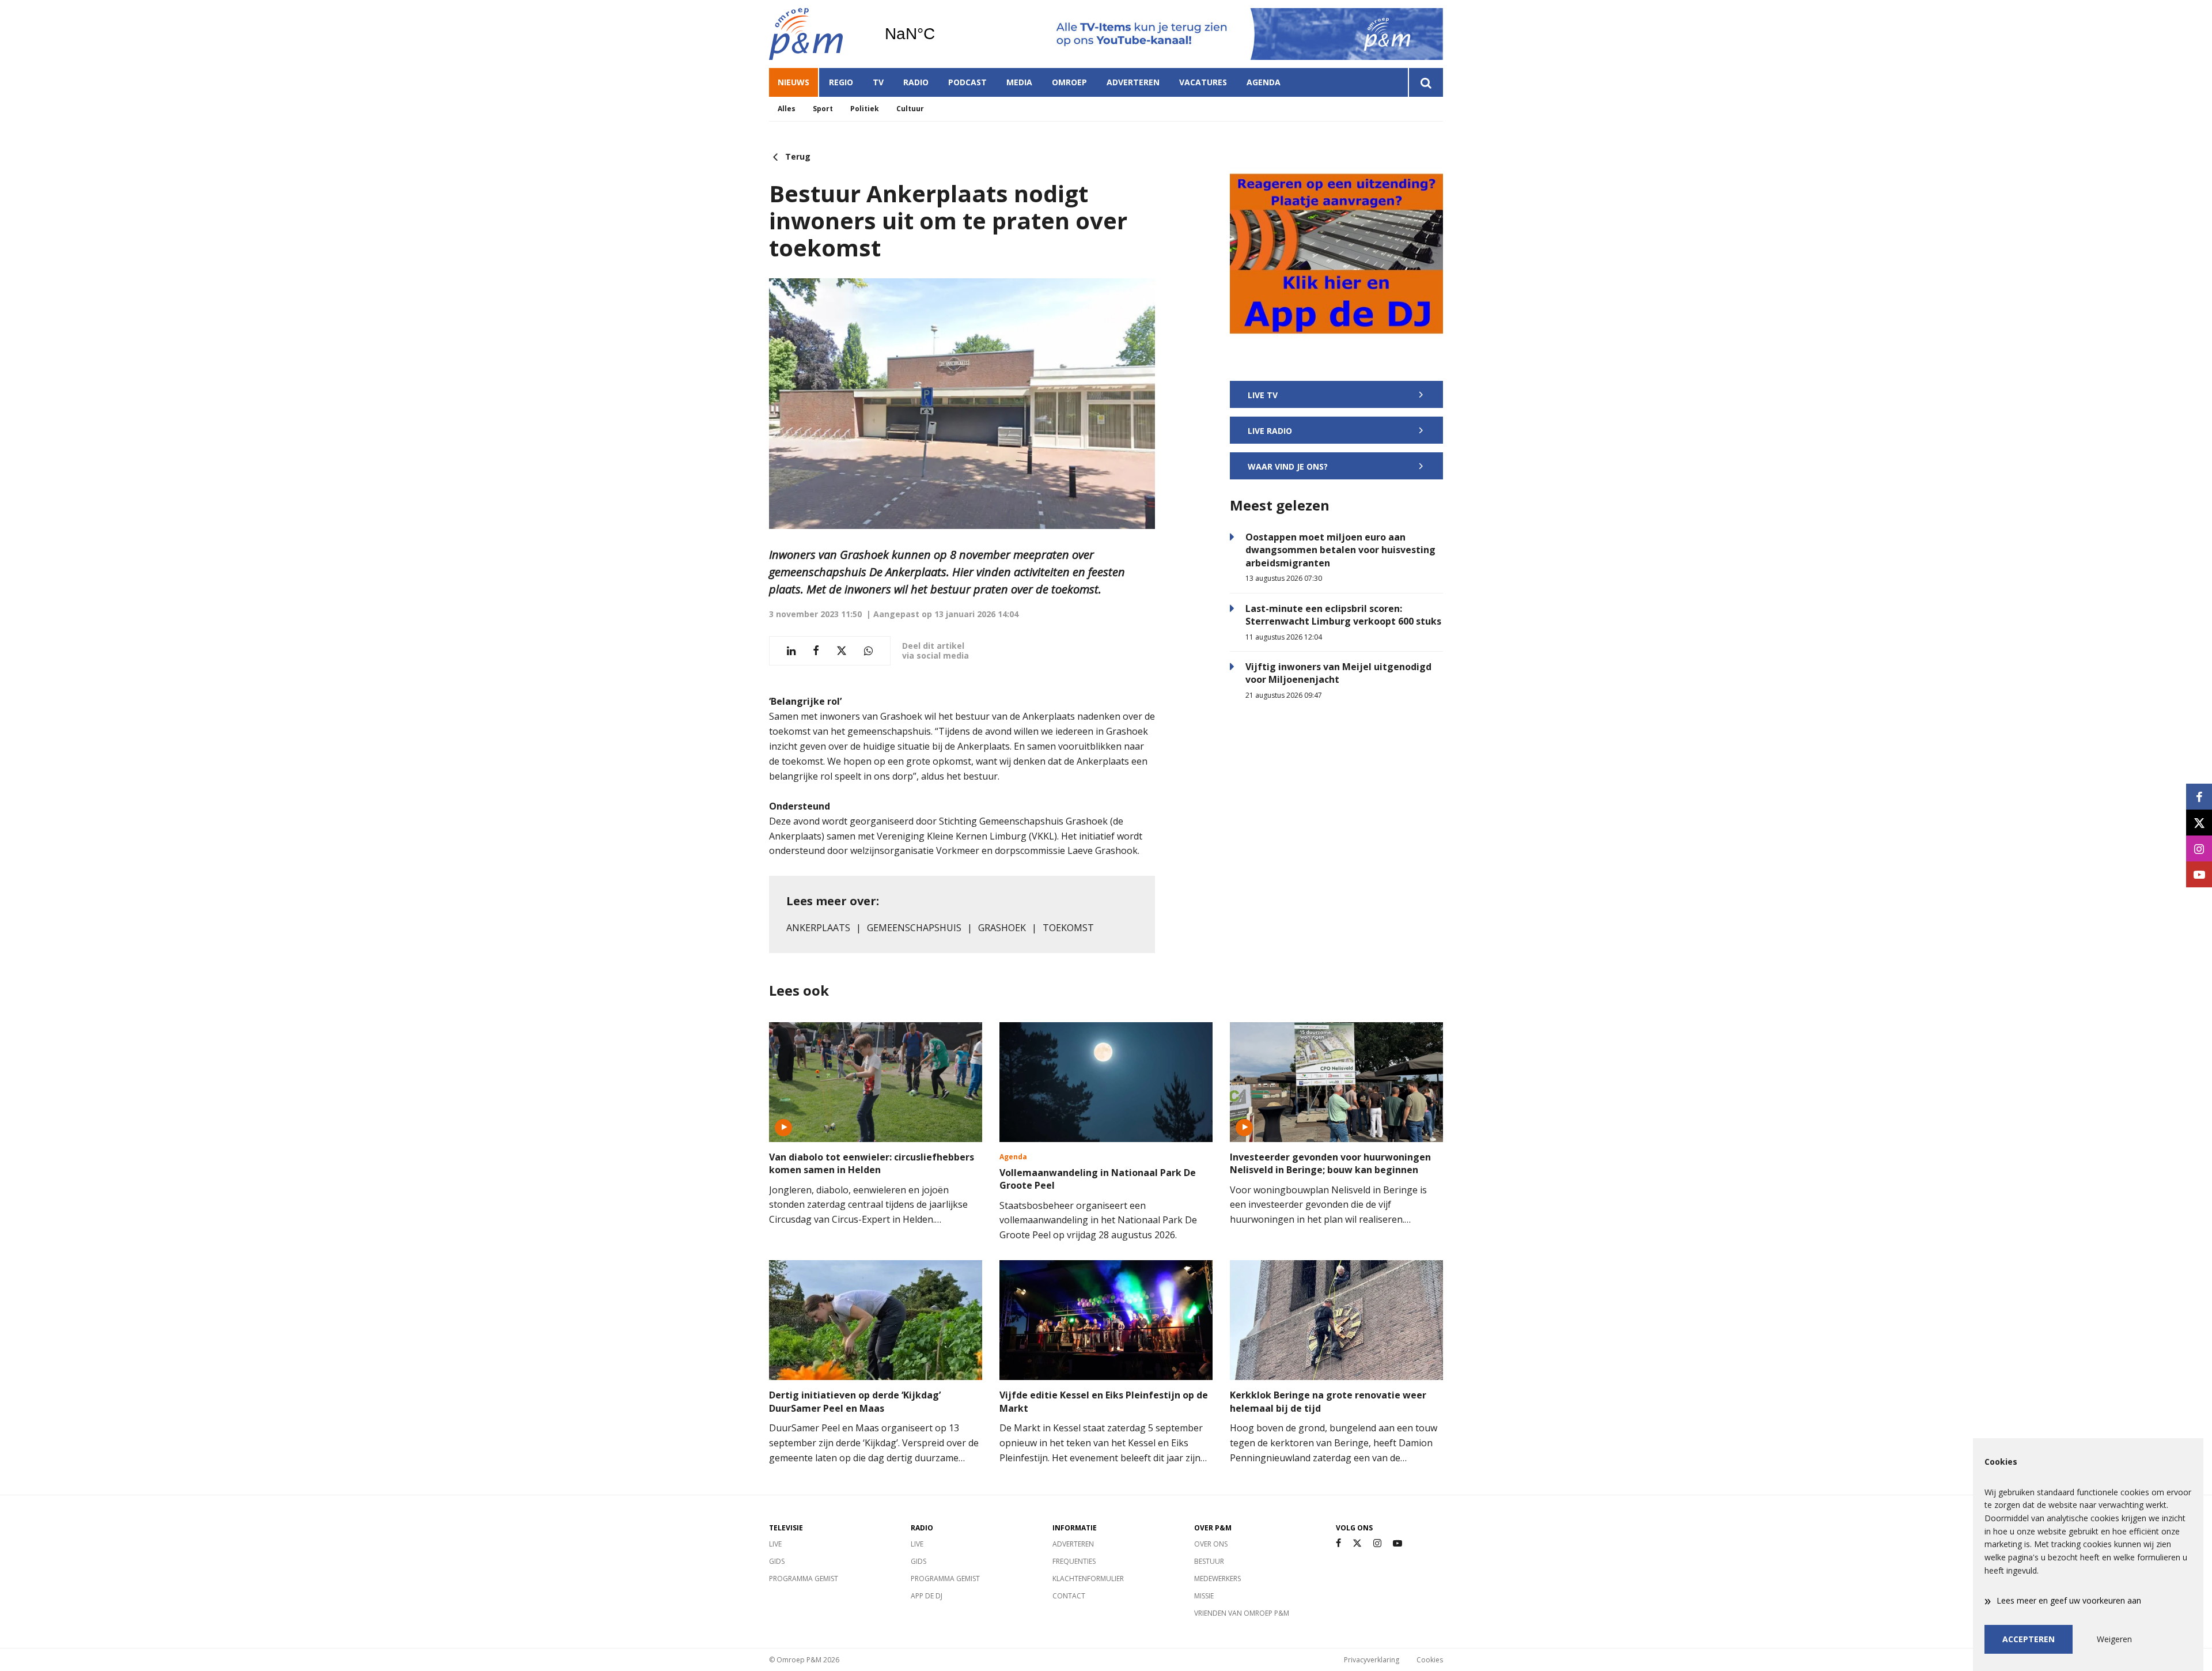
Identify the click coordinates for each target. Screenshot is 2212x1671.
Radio (916, 82)
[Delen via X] (842, 651)
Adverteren (1133, 82)
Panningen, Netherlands (939, 34)
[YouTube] (1397, 1543)
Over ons (1211, 1544)
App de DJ (927, 1596)
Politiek (865, 109)
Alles (787, 109)
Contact (1069, 1596)
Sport (823, 109)
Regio (841, 82)
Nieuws (793, 82)
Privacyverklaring (1372, 1660)
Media (1019, 82)
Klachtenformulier (1088, 1579)
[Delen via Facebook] (816, 651)
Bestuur (1209, 1561)
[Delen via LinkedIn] (791, 651)
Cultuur (910, 109)
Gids (777, 1561)
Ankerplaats (818, 928)
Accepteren (2029, 1639)
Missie (1204, 1596)
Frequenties (1074, 1561)
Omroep (1069, 82)
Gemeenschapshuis (914, 928)
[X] (1357, 1543)
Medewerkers (1217, 1579)
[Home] (818, 34)
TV (878, 82)
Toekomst (1068, 928)
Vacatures (1203, 82)
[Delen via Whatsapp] (868, 651)
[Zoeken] (1425, 82)
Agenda (1264, 82)
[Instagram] (1377, 1543)
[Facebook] (1338, 1543)
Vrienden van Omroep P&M (1242, 1613)
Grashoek (1002, 928)
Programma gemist (804, 1579)
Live (775, 1544)
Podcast (967, 82)
